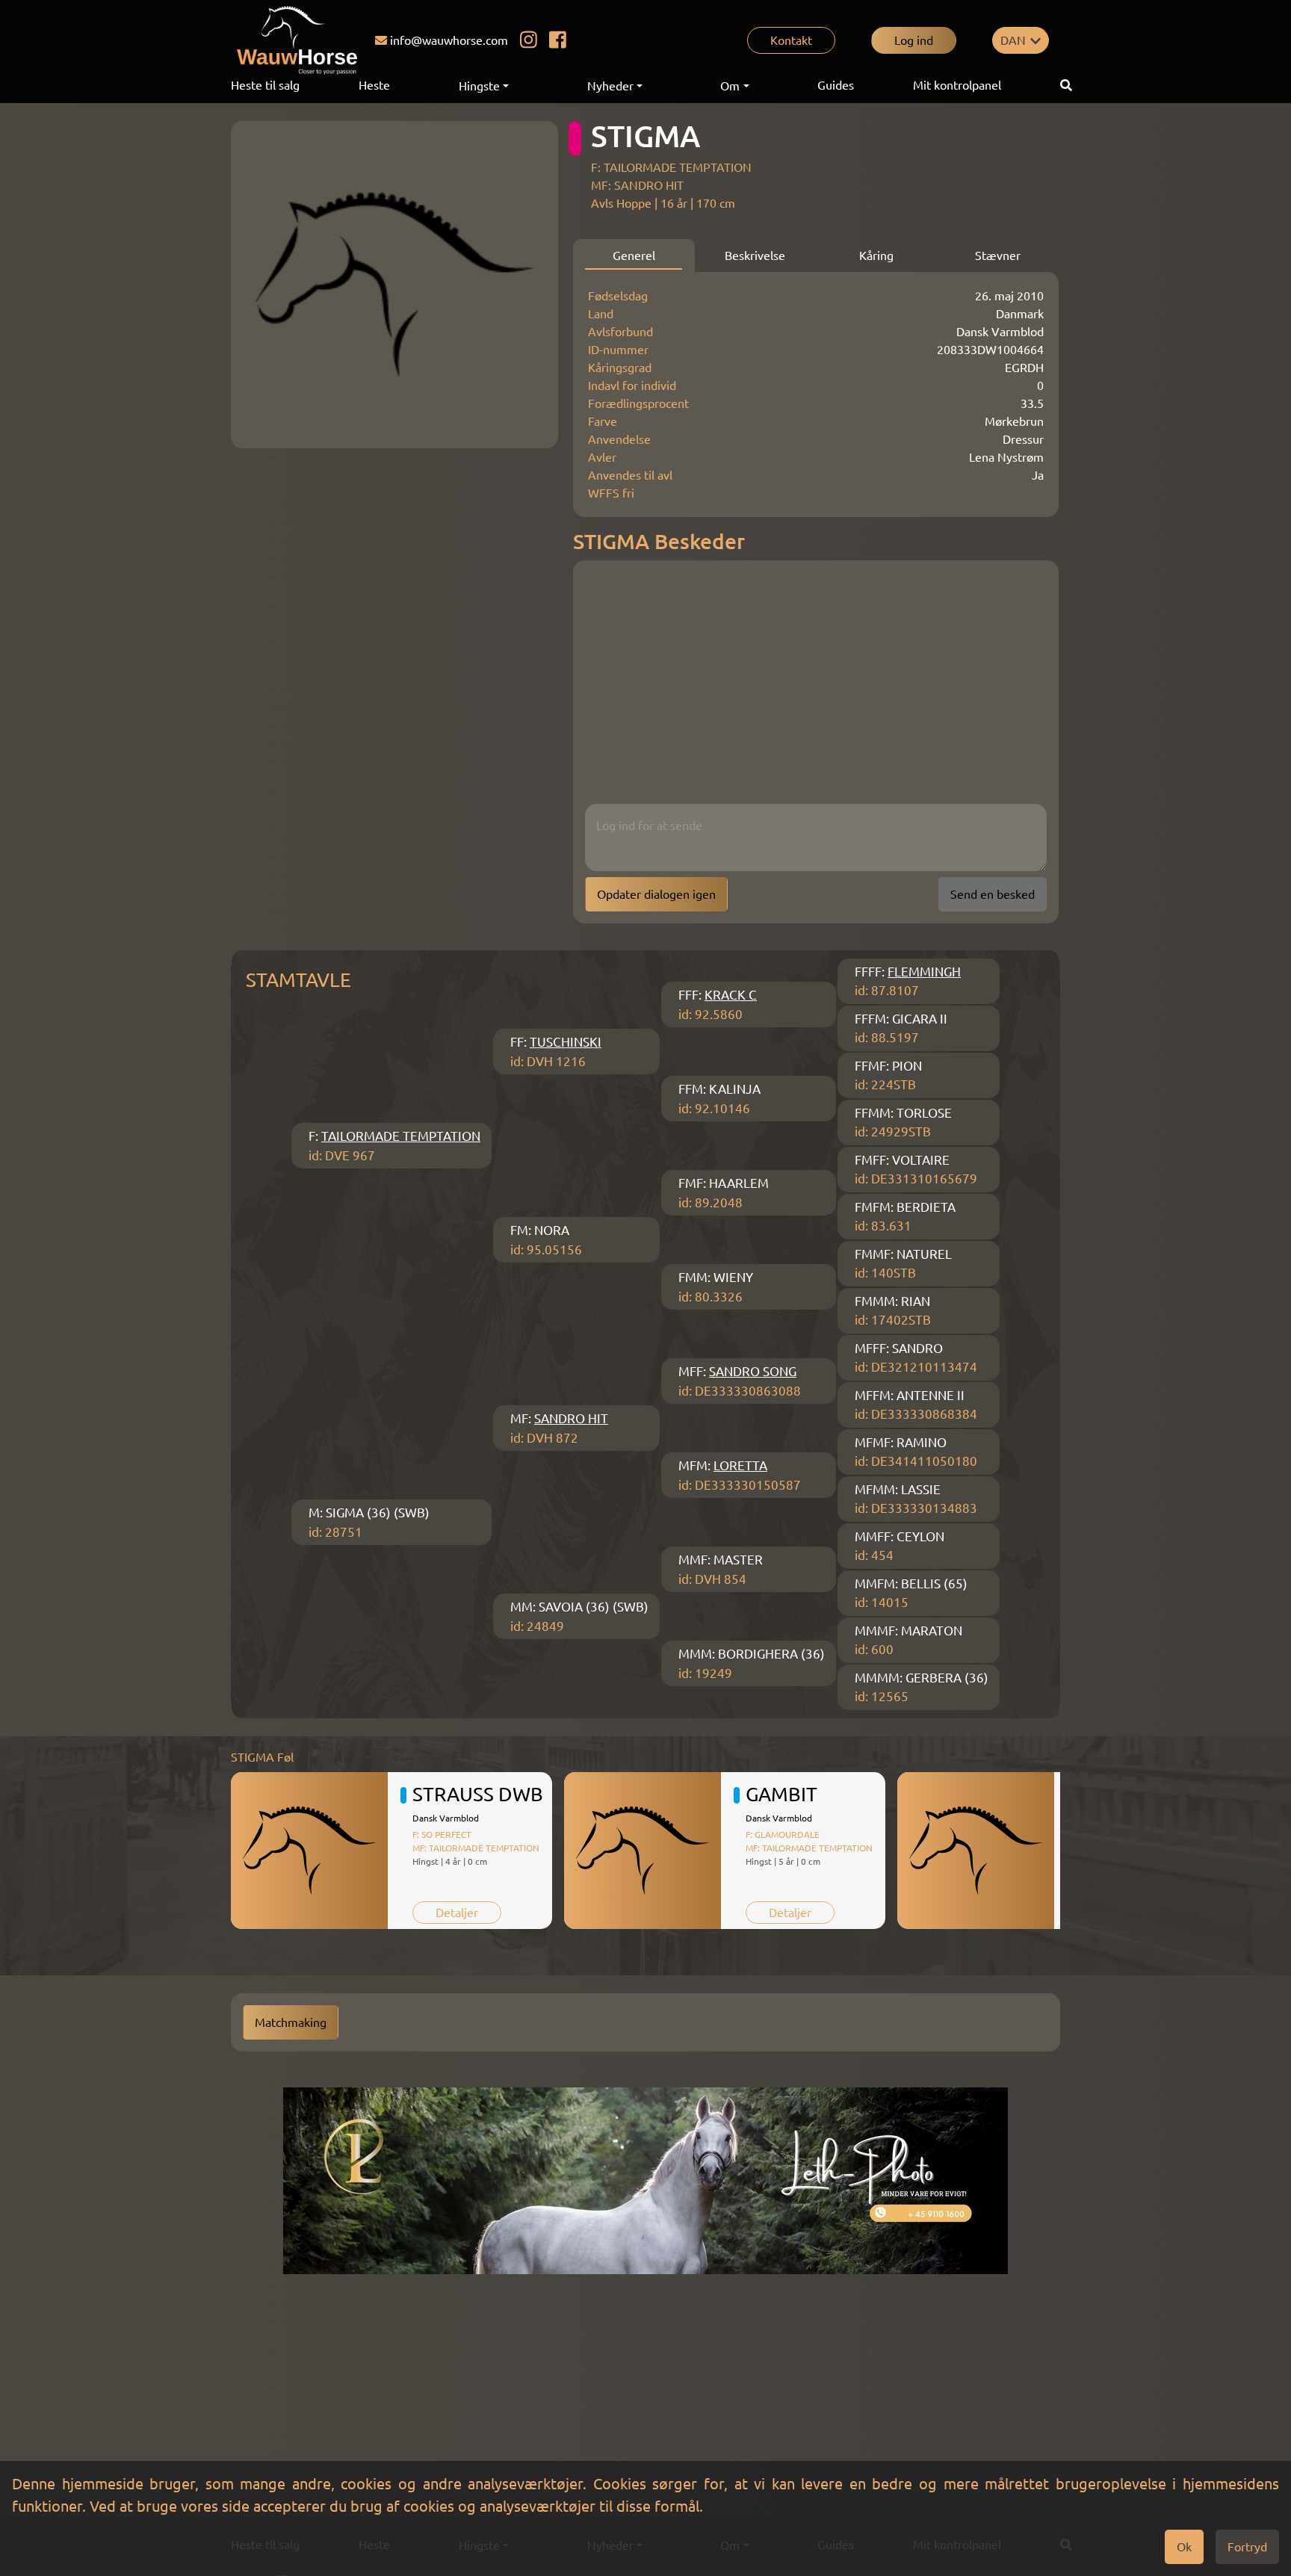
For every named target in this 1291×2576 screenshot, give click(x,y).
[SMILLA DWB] (976, 1851)
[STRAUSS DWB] (309, 1851)
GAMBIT (781, 1794)
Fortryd (1247, 2547)
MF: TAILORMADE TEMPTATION (476, 1848)
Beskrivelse (755, 256)
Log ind (914, 40)
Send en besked (993, 894)
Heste (374, 85)
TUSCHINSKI (566, 1042)
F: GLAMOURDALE (783, 1835)
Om (730, 86)
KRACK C (731, 995)
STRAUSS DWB (478, 1794)
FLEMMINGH (924, 972)
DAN (1013, 40)
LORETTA (740, 1465)
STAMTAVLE (298, 980)
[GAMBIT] (643, 1851)
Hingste (479, 86)
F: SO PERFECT (442, 1835)
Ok (1184, 2547)
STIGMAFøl (262, 1757)
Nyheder (610, 86)
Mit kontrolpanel (957, 85)
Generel (634, 256)
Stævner (998, 256)
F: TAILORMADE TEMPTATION (671, 167)
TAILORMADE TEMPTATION (401, 1136)
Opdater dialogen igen (656, 894)
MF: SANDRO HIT (637, 185)
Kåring (876, 256)
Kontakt (791, 40)
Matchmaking (291, 2022)
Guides (836, 85)
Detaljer (457, 1913)
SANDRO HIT (571, 1418)
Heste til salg (265, 85)
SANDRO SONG (753, 1371)
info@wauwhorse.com (449, 40)
